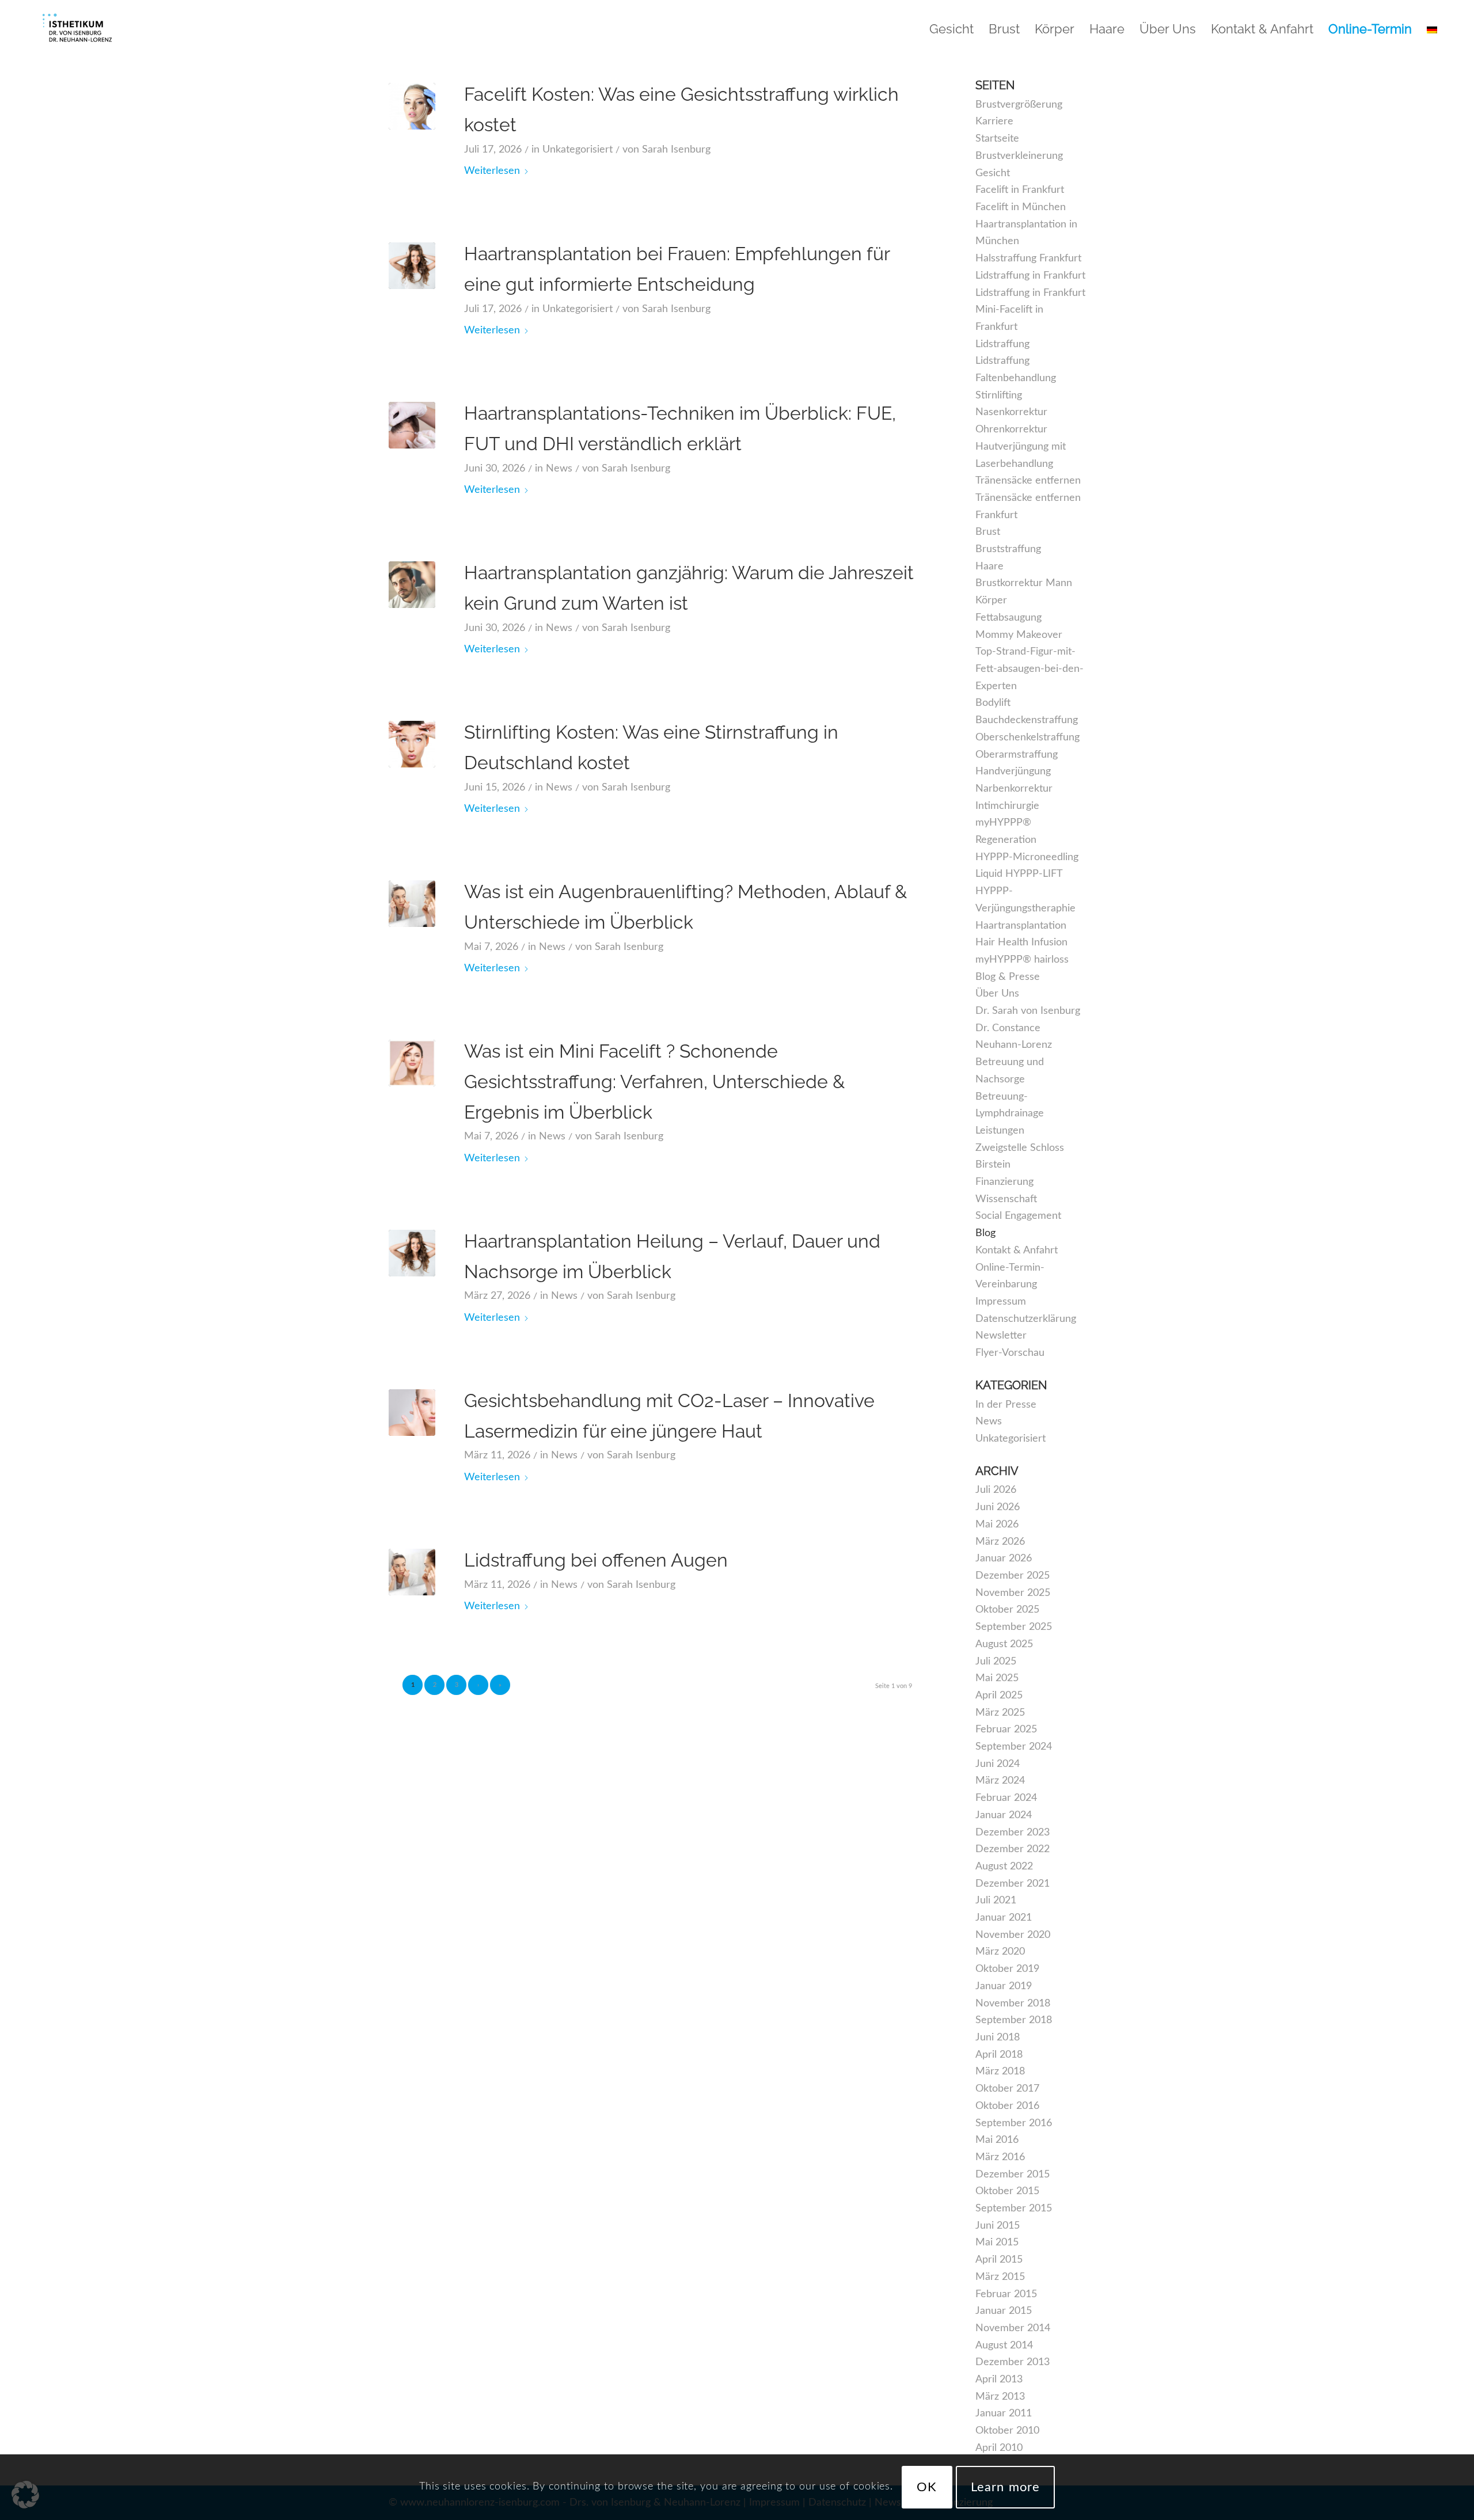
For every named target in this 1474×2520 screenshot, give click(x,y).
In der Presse (1006, 1405)
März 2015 (1000, 2277)
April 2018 (999, 2055)
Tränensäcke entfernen (1028, 481)
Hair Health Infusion (1021, 942)
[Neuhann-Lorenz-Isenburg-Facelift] (412, 106)
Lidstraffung (1002, 344)
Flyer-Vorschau (1010, 1353)
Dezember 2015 (1013, 2175)
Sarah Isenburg (676, 150)
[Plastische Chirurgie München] (77, 29)
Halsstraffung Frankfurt (1028, 259)
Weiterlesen (492, 171)
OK (927, 2487)
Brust (988, 532)
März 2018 (1000, 2072)
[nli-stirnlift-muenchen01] (412, 744)
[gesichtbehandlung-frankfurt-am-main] (412, 1572)
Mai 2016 (997, 2140)
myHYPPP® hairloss (1022, 960)
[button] (25, 2495)
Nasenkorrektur (1011, 412)
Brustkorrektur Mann (1024, 583)
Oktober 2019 (1007, 1969)
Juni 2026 (998, 1507)
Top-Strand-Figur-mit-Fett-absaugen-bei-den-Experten (1029, 669)
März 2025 (1000, 1713)
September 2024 (1014, 1747)
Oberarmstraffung (1017, 755)
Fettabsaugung (1008, 618)
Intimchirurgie (1007, 806)
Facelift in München (1021, 207)
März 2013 (1000, 2397)
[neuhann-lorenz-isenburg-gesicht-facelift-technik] (412, 1063)
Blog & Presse (1008, 977)
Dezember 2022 (1013, 1849)
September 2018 (1014, 2020)
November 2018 (1013, 2004)
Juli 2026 (996, 1490)
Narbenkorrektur (1014, 789)
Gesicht (993, 173)
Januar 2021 (1004, 1918)
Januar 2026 (1004, 1559)
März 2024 (1000, 1781)
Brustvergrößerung (1019, 105)
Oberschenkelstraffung (1027, 738)
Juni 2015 (998, 2226)
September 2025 (1014, 1627)
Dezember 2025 (1013, 1576)
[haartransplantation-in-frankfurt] (412, 585)
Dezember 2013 (1013, 2362)
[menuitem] (951, 29)
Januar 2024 (1004, 1815)
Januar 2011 (1004, 2413)
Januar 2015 (1004, 2311)
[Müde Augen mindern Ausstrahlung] (412, 904)
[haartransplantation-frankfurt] (412, 425)
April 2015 (999, 2260)
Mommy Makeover (1019, 635)
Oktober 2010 (1007, 2431)
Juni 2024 (998, 1764)
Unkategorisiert (578, 150)
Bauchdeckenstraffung (1027, 720)
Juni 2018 (998, 2038)
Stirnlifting (999, 396)
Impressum (1001, 1302)
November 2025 (1013, 1593)
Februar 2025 (1006, 1730)
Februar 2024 (1006, 1798)
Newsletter (1001, 1336)
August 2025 (1004, 1644)
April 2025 (999, 1696)
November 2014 (1013, 2328)
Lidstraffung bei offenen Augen (596, 1560)
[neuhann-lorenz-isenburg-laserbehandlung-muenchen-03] (412, 1413)
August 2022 (1004, 1867)
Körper (991, 600)
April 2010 (999, 2448)
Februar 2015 (1006, 2294)
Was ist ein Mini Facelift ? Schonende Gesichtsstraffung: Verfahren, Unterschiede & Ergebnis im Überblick (654, 1082)
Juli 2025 (996, 1662)
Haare (989, 567)
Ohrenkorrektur (1011, 429)
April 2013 (999, 2380)
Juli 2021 (996, 1901)
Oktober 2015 (1007, 2191)
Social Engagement (1018, 1216)
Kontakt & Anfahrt (1017, 1251)
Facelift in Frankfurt (1020, 190)
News (559, 469)
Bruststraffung (1008, 549)
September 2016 (1014, 2123)
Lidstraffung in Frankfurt (1030, 276)
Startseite (997, 139)
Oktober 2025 (1007, 1610)
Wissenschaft (1006, 1199)
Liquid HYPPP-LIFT (1019, 874)
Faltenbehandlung (1016, 378)
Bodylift (993, 703)
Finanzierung (1004, 1182)
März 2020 (1000, 1952)
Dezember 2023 (1013, 1833)
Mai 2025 (997, 1678)
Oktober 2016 (1007, 2106)
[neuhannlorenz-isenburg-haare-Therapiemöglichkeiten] (412, 266)
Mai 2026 (997, 1525)
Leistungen (1000, 1131)
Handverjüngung (1013, 771)
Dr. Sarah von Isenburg (1028, 1011)
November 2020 (1013, 1935)
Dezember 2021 (1013, 1884)
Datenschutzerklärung (1026, 1319)
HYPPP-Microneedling (1027, 857)
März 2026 (1000, 1542)
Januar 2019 (1004, 1986)
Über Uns (997, 994)
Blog (985, 1233)
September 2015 (1014, 2209)
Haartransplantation (1021, 926)
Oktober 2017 (1007, 2089)
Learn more (1005, 2487)
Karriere (994, 121)
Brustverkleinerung (1019, 156)
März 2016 (1000, 2157)
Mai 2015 (997, 2242)
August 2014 (1004, 2346)
